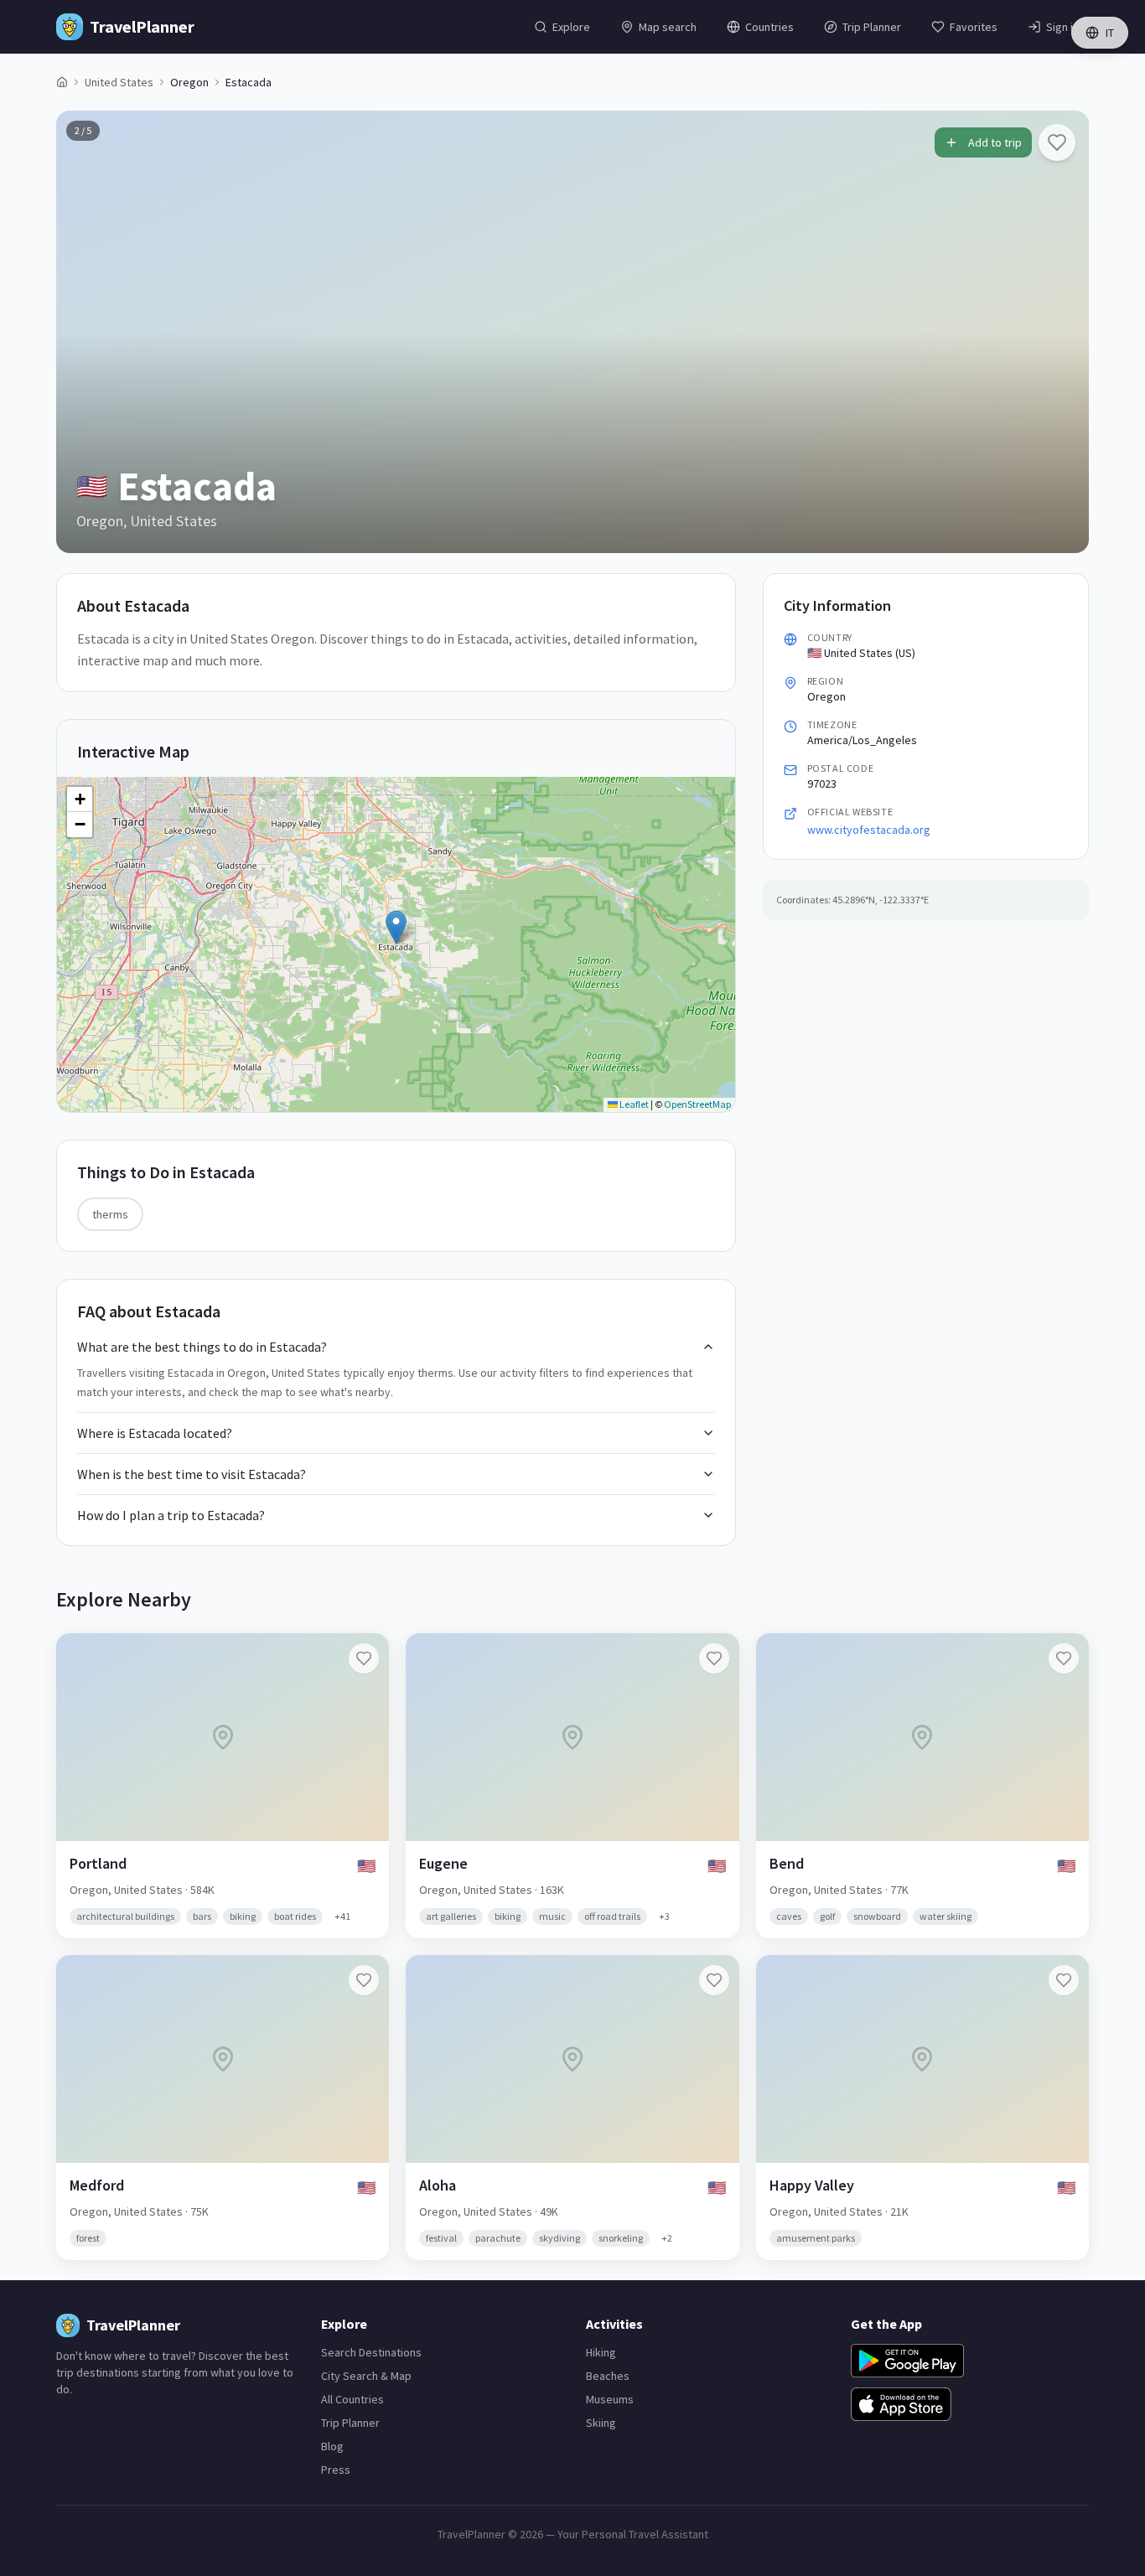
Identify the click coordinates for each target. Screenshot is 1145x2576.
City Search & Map (366, 2376)
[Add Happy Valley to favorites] (1064, 1980)
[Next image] (1062, 332)
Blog (332, 2446)
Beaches (608, 2376)
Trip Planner (350, 2423)
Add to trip (995, 142)
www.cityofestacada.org (869, 830)
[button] (396, 927)
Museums (610, 2399)
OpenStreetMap (697, 1104)
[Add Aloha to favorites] (714, 1980)
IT (1110, 33)
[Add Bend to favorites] (1064, 1658)
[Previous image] (83, 332)
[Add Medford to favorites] (364, 1980)
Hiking (601, 2352)
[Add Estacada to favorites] (1057, 142)
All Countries (352, 2399)
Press (336, 2470)
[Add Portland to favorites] (364, 1658)
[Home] (62, 82)
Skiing (601, 2423)
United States (119, 82)
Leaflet (633, 1104)
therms (110, 1214)
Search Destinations (371, 2352)
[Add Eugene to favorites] (714, 1658)
